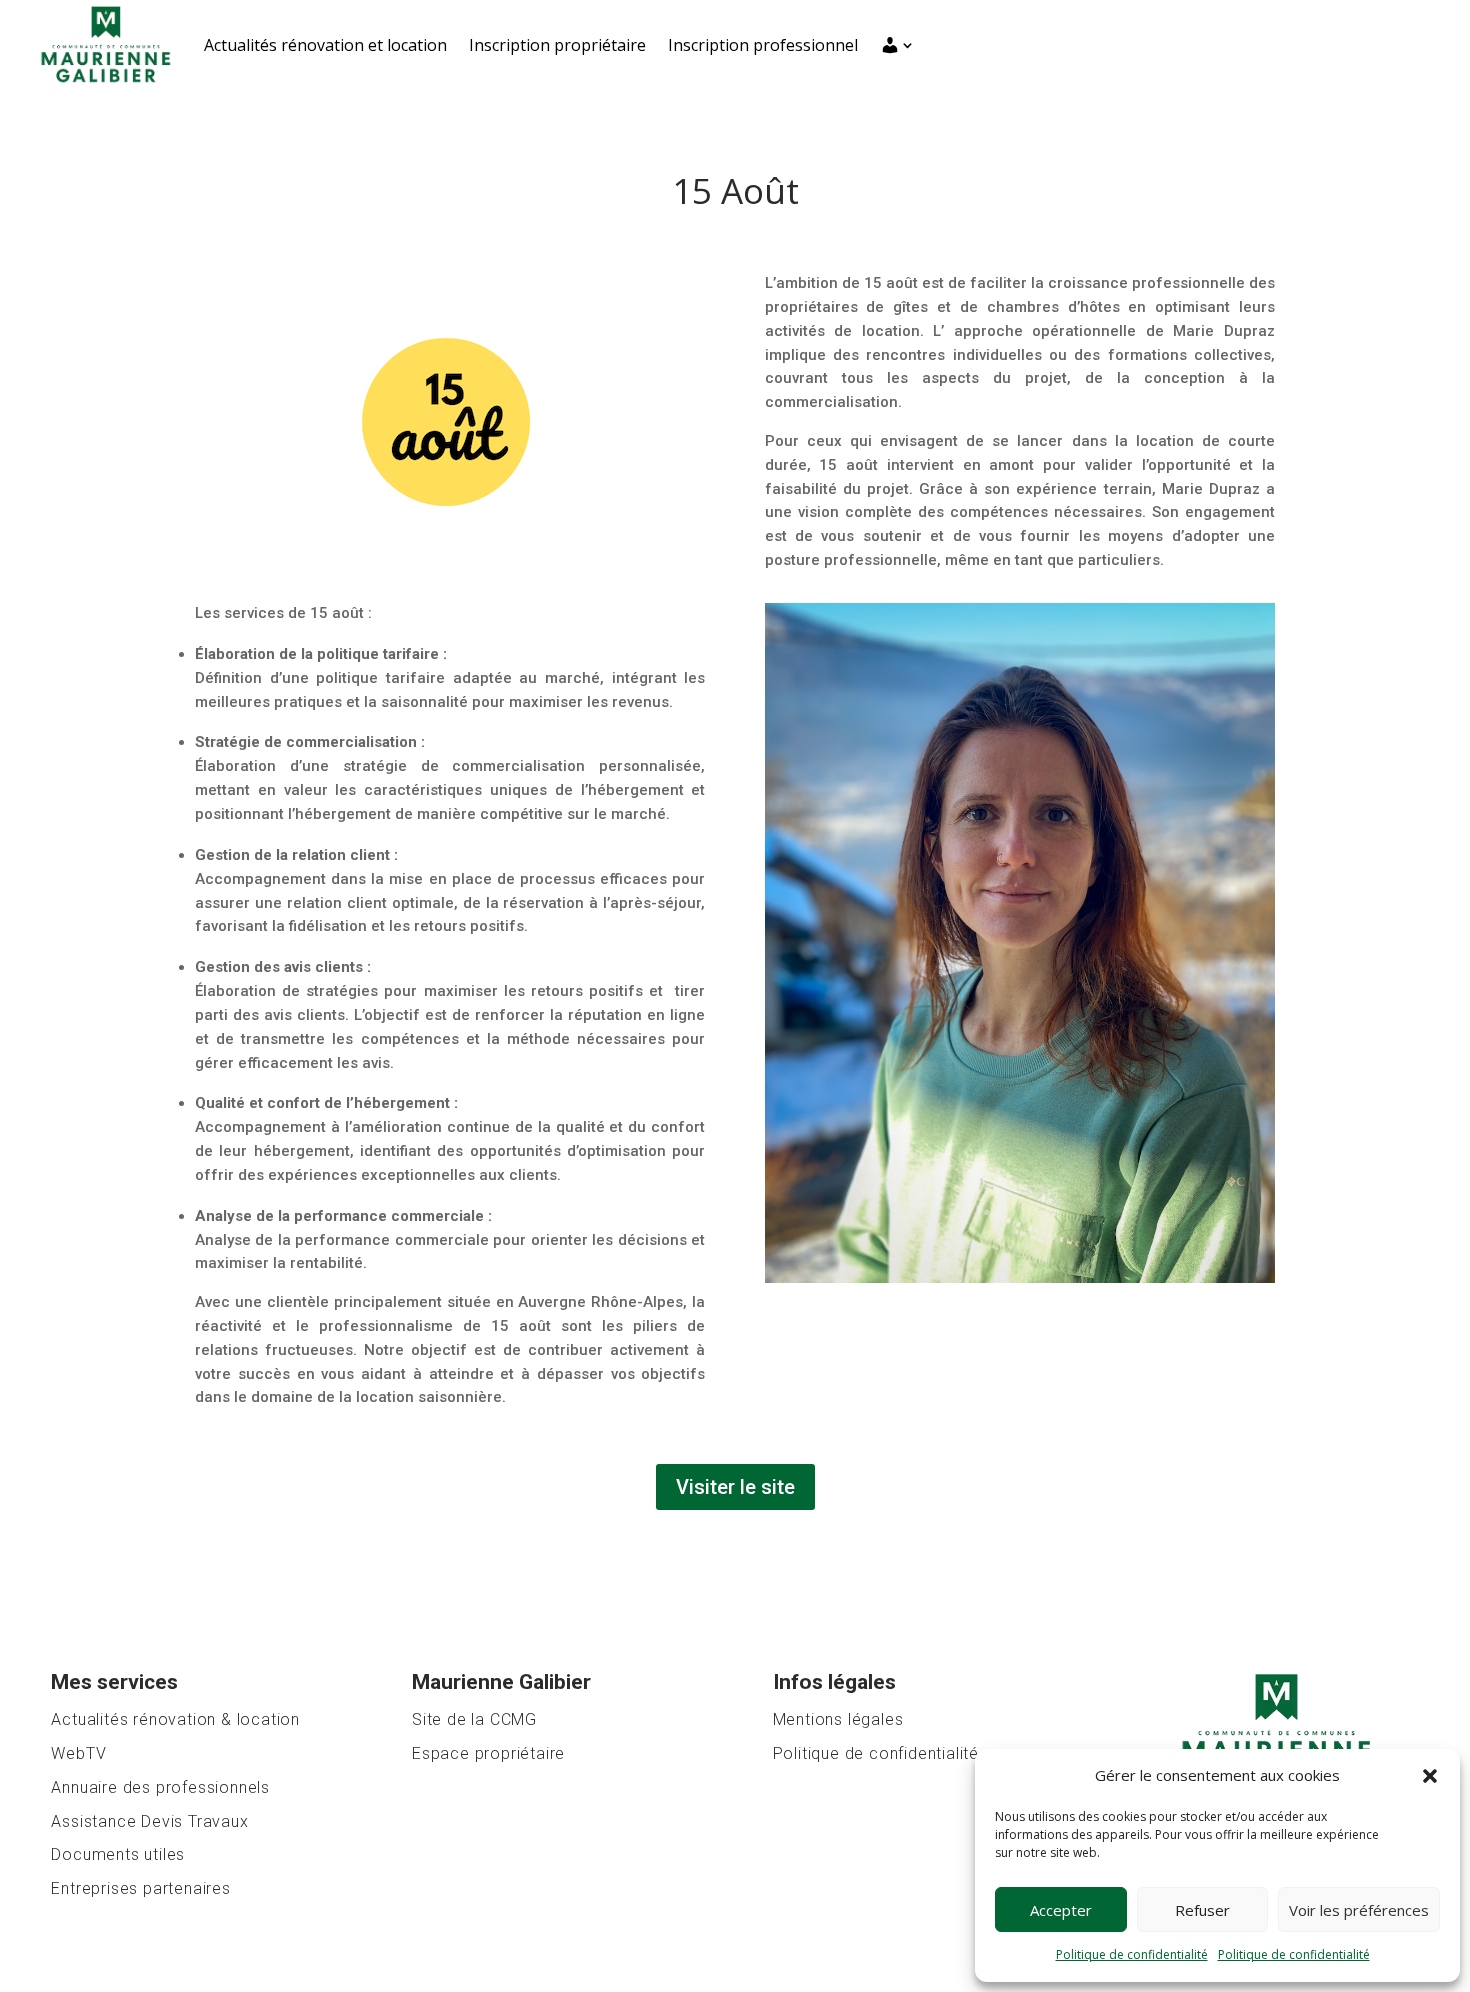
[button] (1430, 1776)
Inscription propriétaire (557, 45)
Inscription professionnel (763, 45)
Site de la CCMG (474, 1719)
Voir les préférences (1359, 1910)
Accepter (1061, 1910)
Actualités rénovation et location (325, 45)
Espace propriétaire (488, 1753)
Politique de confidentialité (1132, 1954)
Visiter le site (735, 1487)
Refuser (1202, 1910)
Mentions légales (838, 1719)
